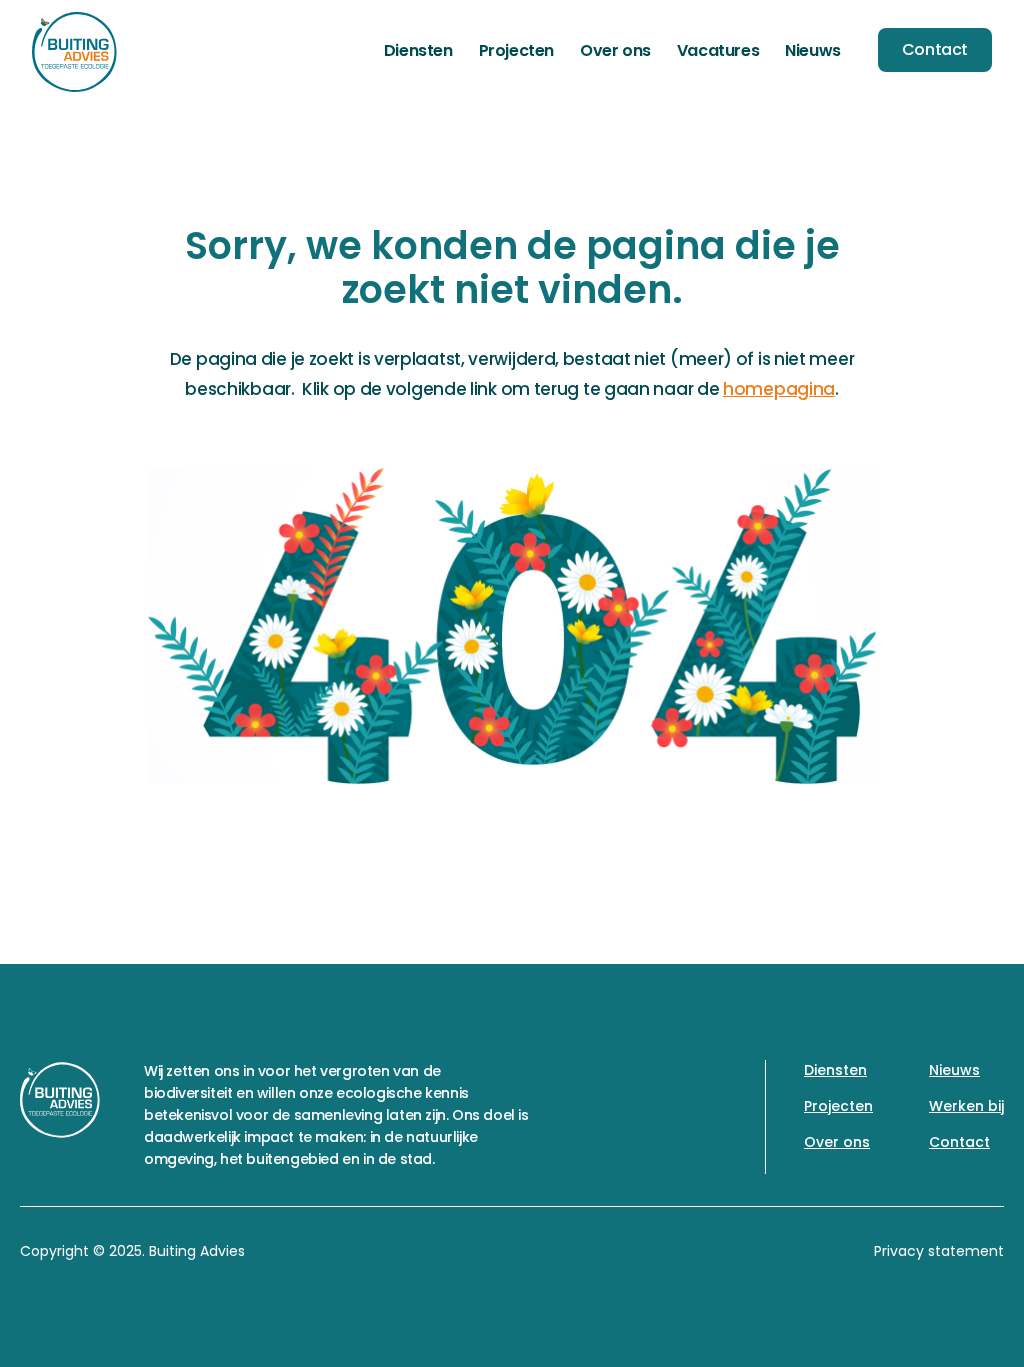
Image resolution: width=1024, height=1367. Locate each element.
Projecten (516, 50)
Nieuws (813, 50)
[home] (74, 52)
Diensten (418, 50)
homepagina (779, 389)
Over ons (615, 50)
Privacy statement (939, 1251)
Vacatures (718, 50)
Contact (935, 49)
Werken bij (966, 1106)
